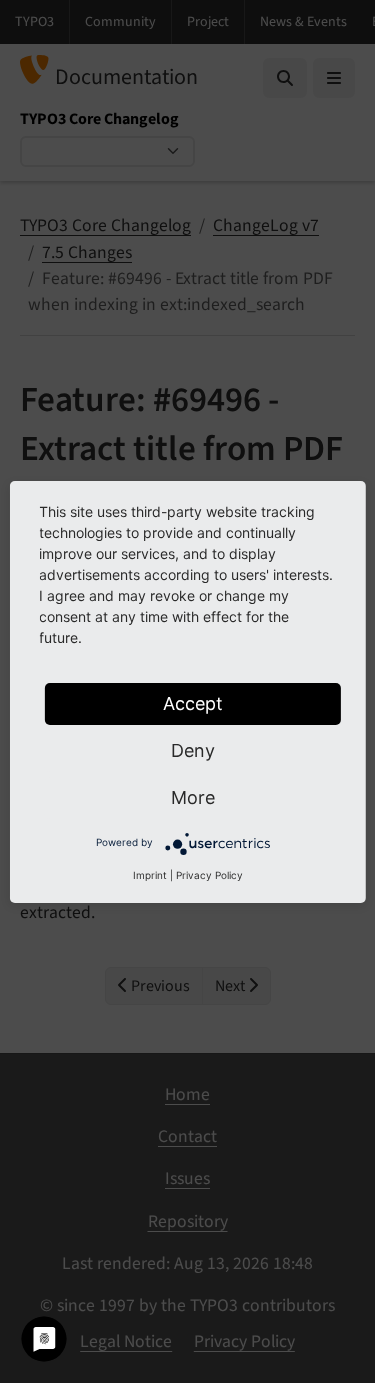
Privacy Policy (209, 875)
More (193, 797)
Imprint (150, 875)
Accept (193, 703)
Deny (193, 750)
